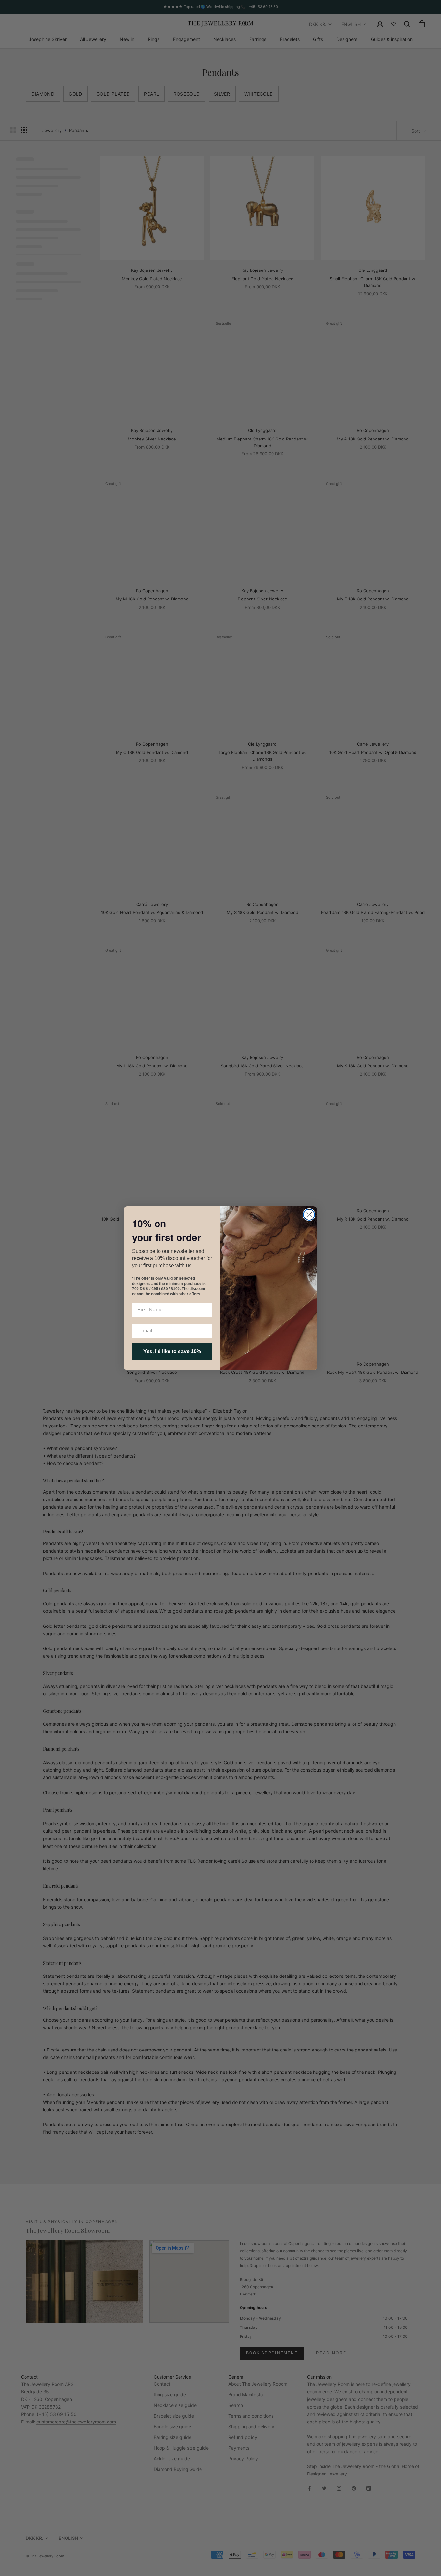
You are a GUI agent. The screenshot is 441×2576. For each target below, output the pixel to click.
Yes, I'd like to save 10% (172, 1351)
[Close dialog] (309, 1215)
